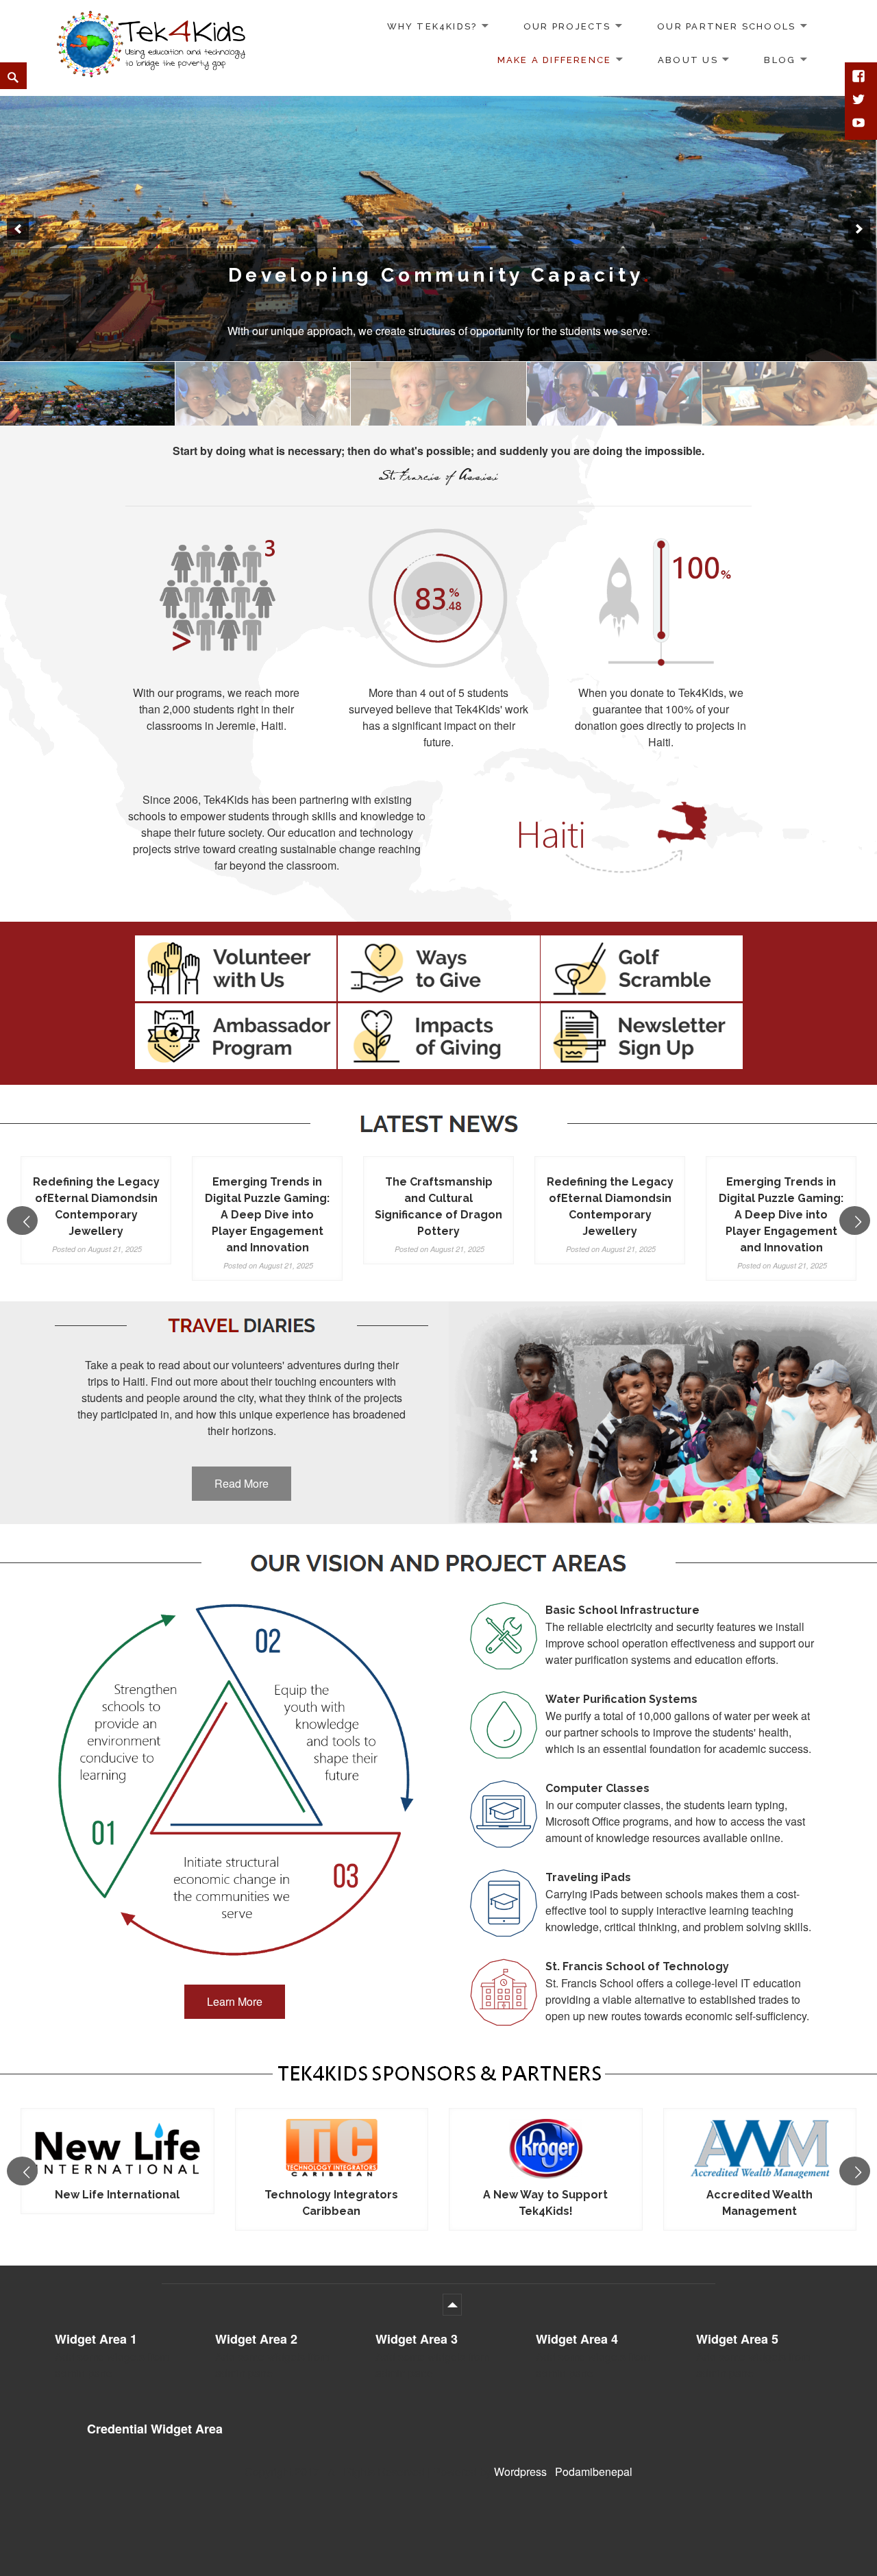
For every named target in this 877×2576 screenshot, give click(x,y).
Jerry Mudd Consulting (760, 2195)
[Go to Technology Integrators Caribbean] (118, 2149)
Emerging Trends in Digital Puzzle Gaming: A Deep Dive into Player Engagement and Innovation (267, 1215)
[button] (18, 229)
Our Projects (567, 26)
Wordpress (520, 2471)
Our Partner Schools (726, 26)
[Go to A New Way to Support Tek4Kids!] (332, 2149)
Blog (780, 60)
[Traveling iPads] (614, 394)
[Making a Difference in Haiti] (263, 394)
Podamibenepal (594, 2471)
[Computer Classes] (790, 394)
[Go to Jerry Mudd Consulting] (760, 2149)
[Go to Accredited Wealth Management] (546, 2149)
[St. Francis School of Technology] (438, 394)
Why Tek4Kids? (432, 26)
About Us (688, 60)
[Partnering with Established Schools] (438, 229)
